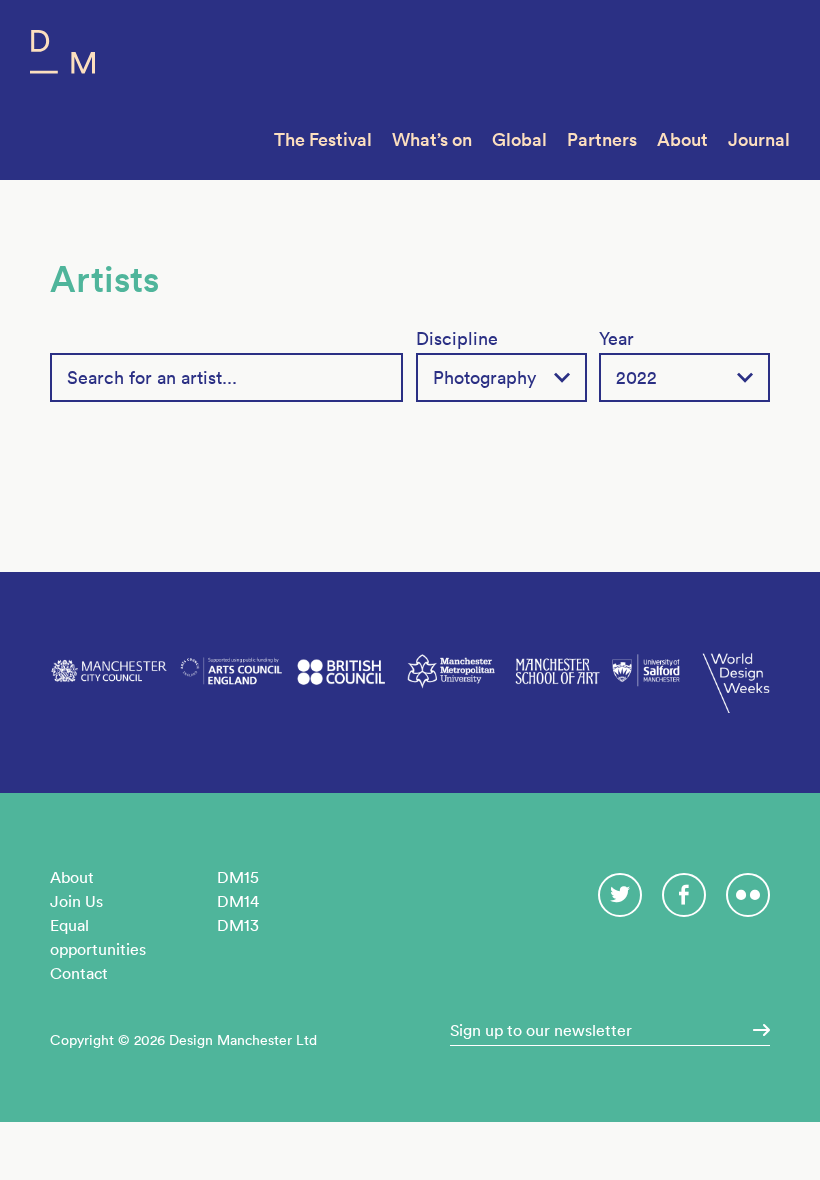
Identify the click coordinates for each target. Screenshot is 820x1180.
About (682, 139)
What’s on (432, 139)
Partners (602, 139)
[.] (755, 1030)
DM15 (238, 877)
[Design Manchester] (62, 56)
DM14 (238, 901)
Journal (759, 139)
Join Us (76, 901)
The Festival (323, 139)
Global (519, 139)
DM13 (238, 925)
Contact (79, 973)
